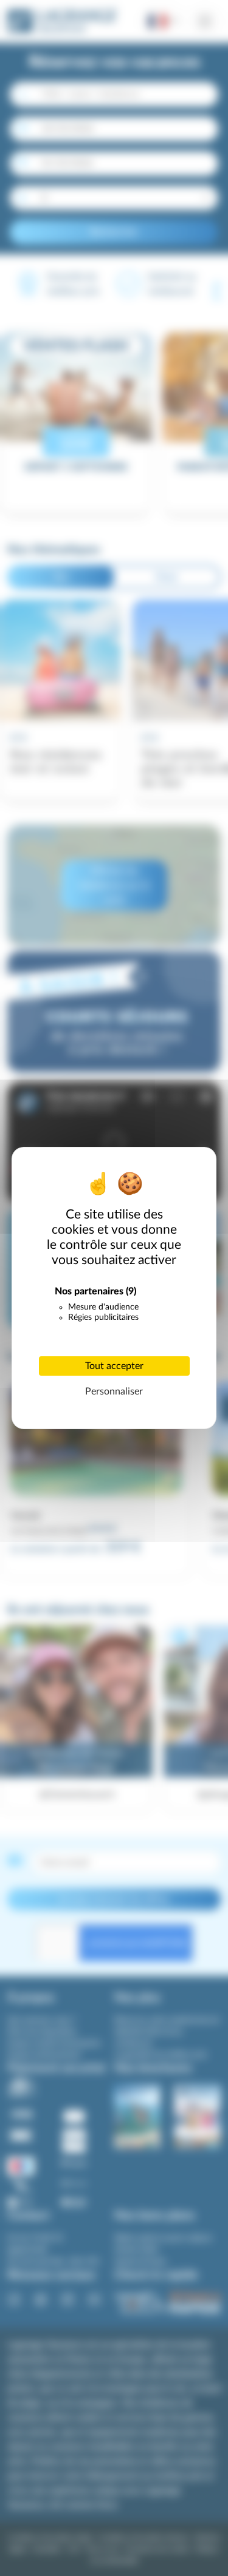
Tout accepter (114, 1366)
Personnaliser (114, 1391)
